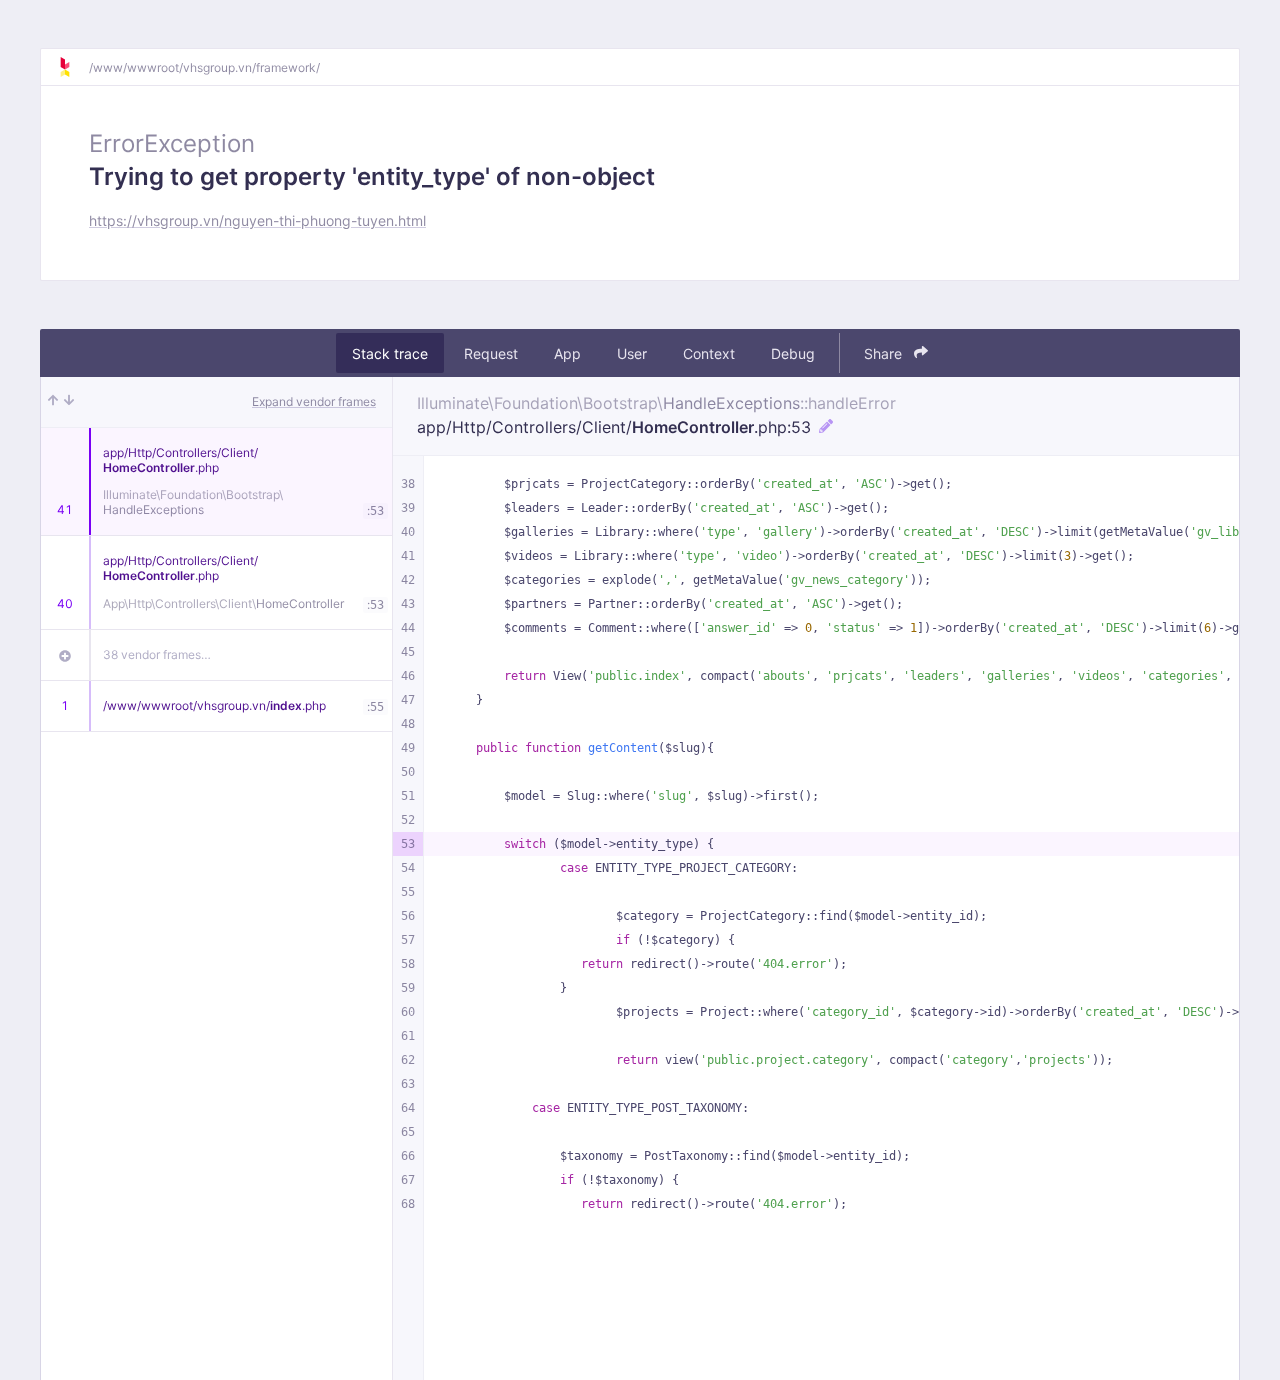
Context (709, 353)
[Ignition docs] (73, 67)
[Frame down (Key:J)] (69, 402)
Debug (793, 353)
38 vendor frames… (157, 654)
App (567, 353)
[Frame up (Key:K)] (53, 402)
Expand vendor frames (314, 401)
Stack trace (390, 353)
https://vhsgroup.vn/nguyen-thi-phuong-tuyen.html (257, 220)
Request (491, 353)
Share (885, 353)
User (632, 353)
